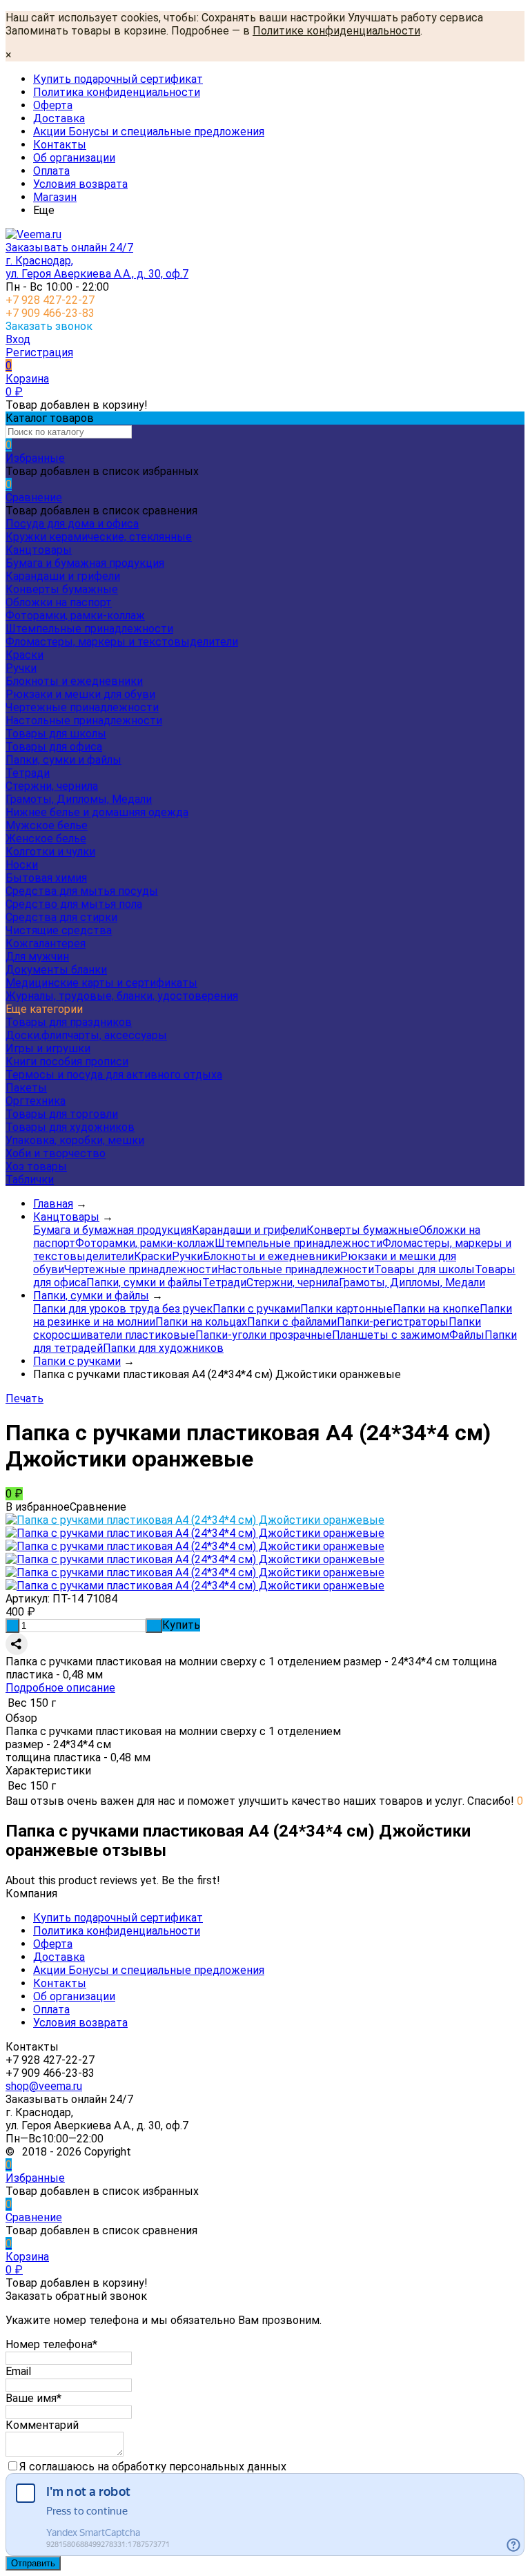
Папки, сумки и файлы (63, 760)
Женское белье (46, 839)
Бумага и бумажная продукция (85, 563)
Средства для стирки (61, 917)
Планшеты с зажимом (391, 1335)
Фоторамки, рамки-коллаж (75, 616)
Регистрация (39, 352)
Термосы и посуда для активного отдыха (114, 1075)
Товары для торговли (62, 1114)
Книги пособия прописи (67, 1062)
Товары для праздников (69, 1022)
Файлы (467, 1335)
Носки (22, 865)
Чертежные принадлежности (82, 707)
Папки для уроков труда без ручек (123, 1309)
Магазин (55, 197)
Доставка (59, 118)
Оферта (53, 105)
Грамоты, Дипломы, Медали (79, 799)
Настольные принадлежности (84, 720)
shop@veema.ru (44, 2086)
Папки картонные (346, 1309)
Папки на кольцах (201, 1322)
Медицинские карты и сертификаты (101, 983)
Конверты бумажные (62, 589)
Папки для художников (163, 1348)
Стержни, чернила (52, 786)
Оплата (51, 171)
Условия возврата (80, 184)
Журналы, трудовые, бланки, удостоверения (122, 996)
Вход (18, 339)
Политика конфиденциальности (117, 92)
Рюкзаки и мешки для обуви (80, 694)
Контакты (60, 145)
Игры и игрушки (48, 1048)
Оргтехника (36, 1101)
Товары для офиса (54, 747)
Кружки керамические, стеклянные (99, 537)
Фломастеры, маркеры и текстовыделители (122, 642)
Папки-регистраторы (393, 1322)
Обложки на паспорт (59, 602)
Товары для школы (56, 734)
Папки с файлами (292, 1322)
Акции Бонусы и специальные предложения (149, 132)
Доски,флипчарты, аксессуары (86, 1035)
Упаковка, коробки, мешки (75, 1140)
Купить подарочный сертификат (118, 79)
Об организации (74, 158)
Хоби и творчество (56, 1153)
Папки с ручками (256, 1309)
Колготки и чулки (50, 852)
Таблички (30, 1180)
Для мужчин (37, 957)
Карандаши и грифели (63, 576)
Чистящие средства (59, 930)
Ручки (21, 668)
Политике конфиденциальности (336, 31)
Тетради (28, 773)
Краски (24, 655)
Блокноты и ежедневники (74, 681)
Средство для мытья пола (74, 904)
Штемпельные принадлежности (89, 629)
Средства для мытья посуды (82, 891)
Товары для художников (70, 1127)
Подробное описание (60, 1688)
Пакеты (26, 1088)
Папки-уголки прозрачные (264, 1335)
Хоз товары (36, 1166)
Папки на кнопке (436, 1309)
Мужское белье (47, 825)
